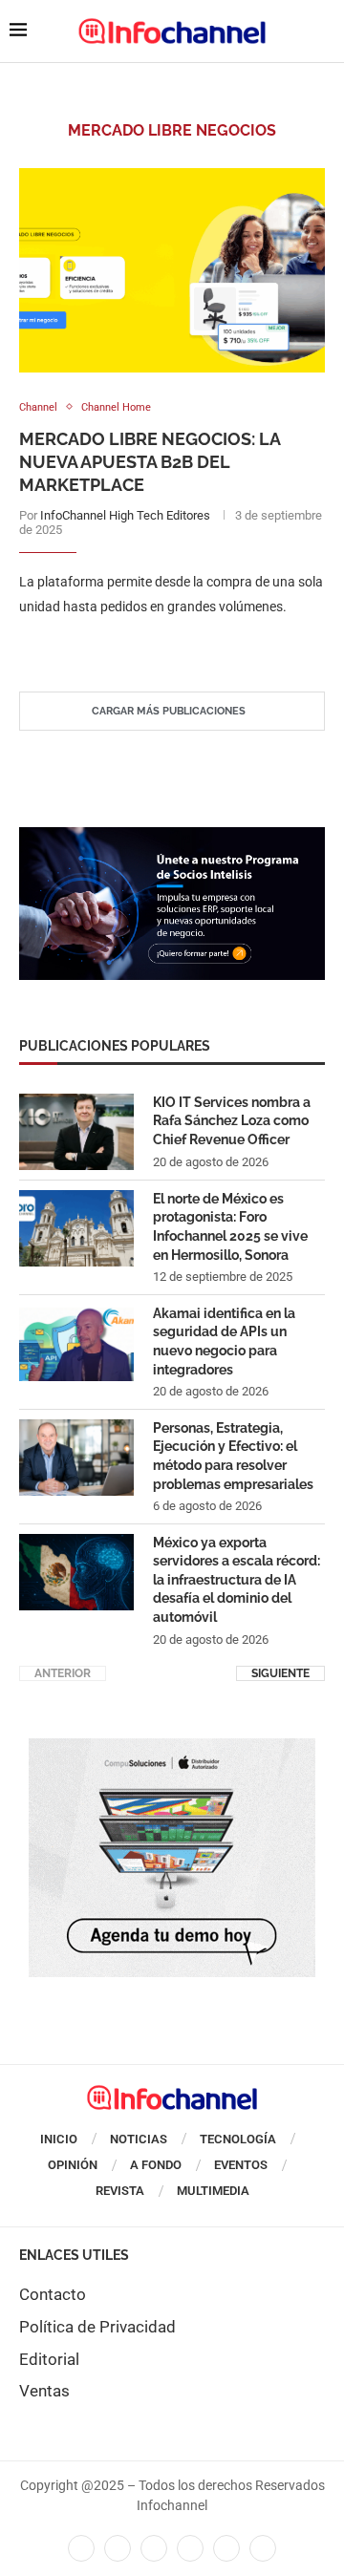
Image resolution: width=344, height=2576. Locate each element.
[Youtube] (190, 2548)
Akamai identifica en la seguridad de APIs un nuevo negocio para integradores (224, 1341)
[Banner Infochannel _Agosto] (172, 1748)
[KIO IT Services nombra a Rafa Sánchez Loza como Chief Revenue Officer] (76, 1132)
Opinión (73, 2165)
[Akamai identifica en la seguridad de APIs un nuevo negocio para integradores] (76, 1343)
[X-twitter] (118, 2548)
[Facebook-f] (81, 2548)
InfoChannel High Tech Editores (125, 515)
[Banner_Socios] (172, 837)
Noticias (139, 2139)
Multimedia (213, 2191)
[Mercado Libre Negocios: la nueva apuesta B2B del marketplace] (172, 270)
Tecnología (238, 2139)
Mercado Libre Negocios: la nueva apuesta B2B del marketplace (150, 462)
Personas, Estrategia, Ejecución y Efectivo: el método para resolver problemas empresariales (233, 1456)
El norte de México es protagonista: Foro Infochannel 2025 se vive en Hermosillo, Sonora (230, 1227)
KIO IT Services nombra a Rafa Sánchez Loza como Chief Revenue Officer (232, 1121)
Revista (120, 2191)
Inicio (59, 2139)
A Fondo (156, 2165)
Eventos (241, 2165)
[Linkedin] (154, 2548)
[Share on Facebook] (153, 645)
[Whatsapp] (226, 2548)
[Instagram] (263, 2548)
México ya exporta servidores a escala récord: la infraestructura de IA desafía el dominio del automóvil (236, 1580)
